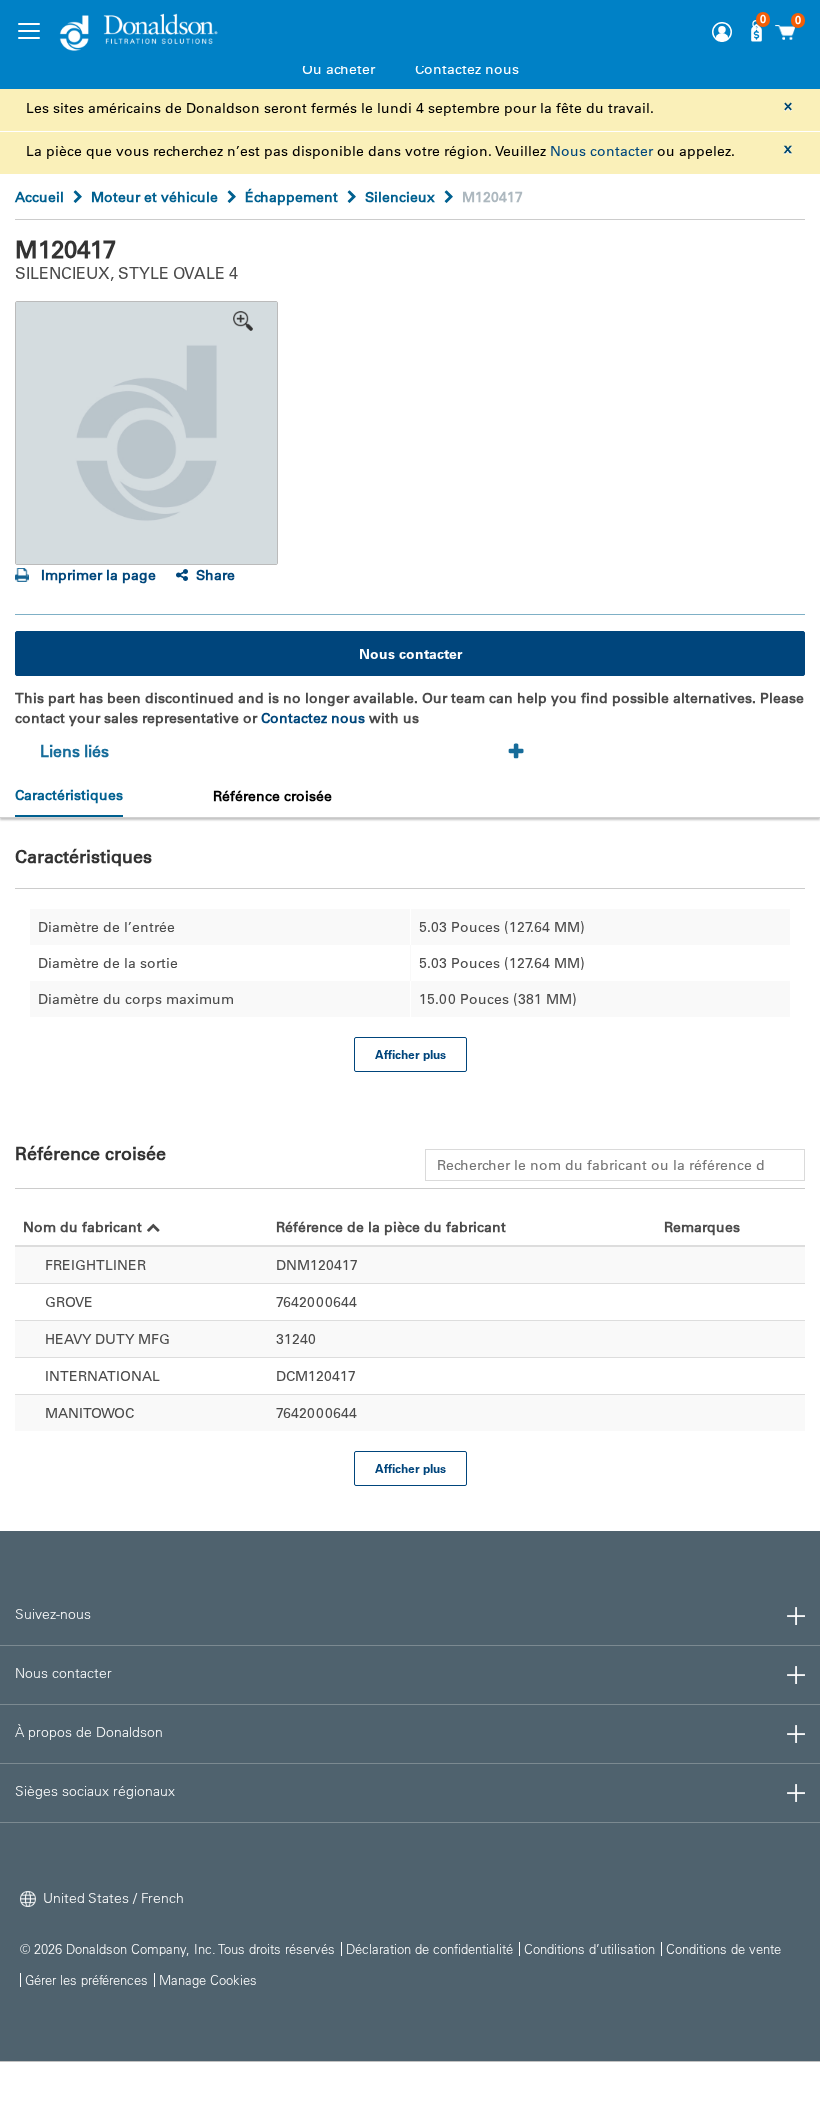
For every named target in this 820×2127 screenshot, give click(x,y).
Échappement (291, 197)
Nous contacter (601, 151)
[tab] (288, 752)
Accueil (39, 197)
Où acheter (338, 69)
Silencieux (400, 197)
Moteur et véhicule (154, 197)
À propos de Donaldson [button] (89, 1732)
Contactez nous (467, 69)
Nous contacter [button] (63, 1673)
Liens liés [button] (74, 751)
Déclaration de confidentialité (429, 1948)
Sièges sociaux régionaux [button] (95, 1791)
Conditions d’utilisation (589, 1948)
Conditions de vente (723, 1948)
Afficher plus (410, 1054)
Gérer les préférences (86, 1979)
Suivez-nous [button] (53, 1614)
